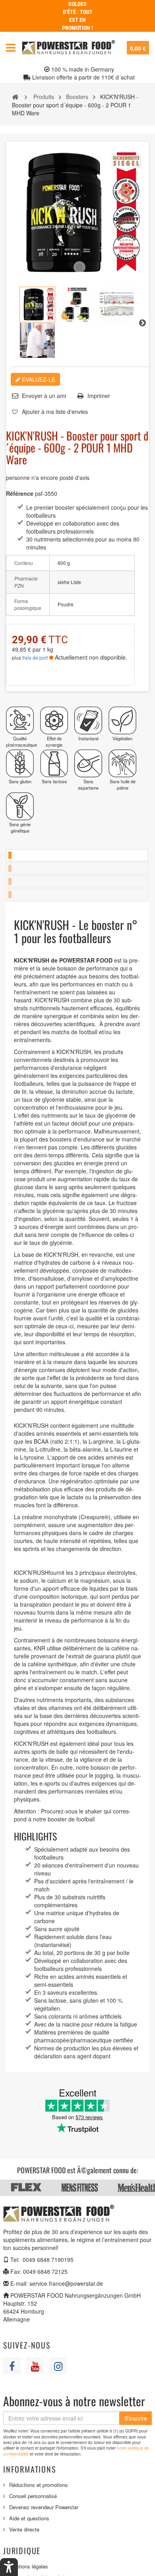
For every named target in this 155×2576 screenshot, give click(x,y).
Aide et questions (29, 2518)
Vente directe (24, 2529)
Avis (77, 895)
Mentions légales (29, 2566)
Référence (20, 493)
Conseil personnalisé (33, 2496)
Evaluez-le (38, 379)
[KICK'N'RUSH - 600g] (37, 305)
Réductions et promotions (39, 2485)
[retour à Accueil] (15, 96)
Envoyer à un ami (44, 396)
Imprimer (99, 396)
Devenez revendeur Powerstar (44, 2507)
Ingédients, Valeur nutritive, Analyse (77, 868)
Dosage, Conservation (77, 881)
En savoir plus (77, 855)
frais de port (35, 657)
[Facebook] (12, 2366)
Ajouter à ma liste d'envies (55, 412)
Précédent (13, 322)
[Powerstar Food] (69, 48)
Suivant (142, 322)
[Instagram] (58, 2366)
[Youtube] (35, 2366)
